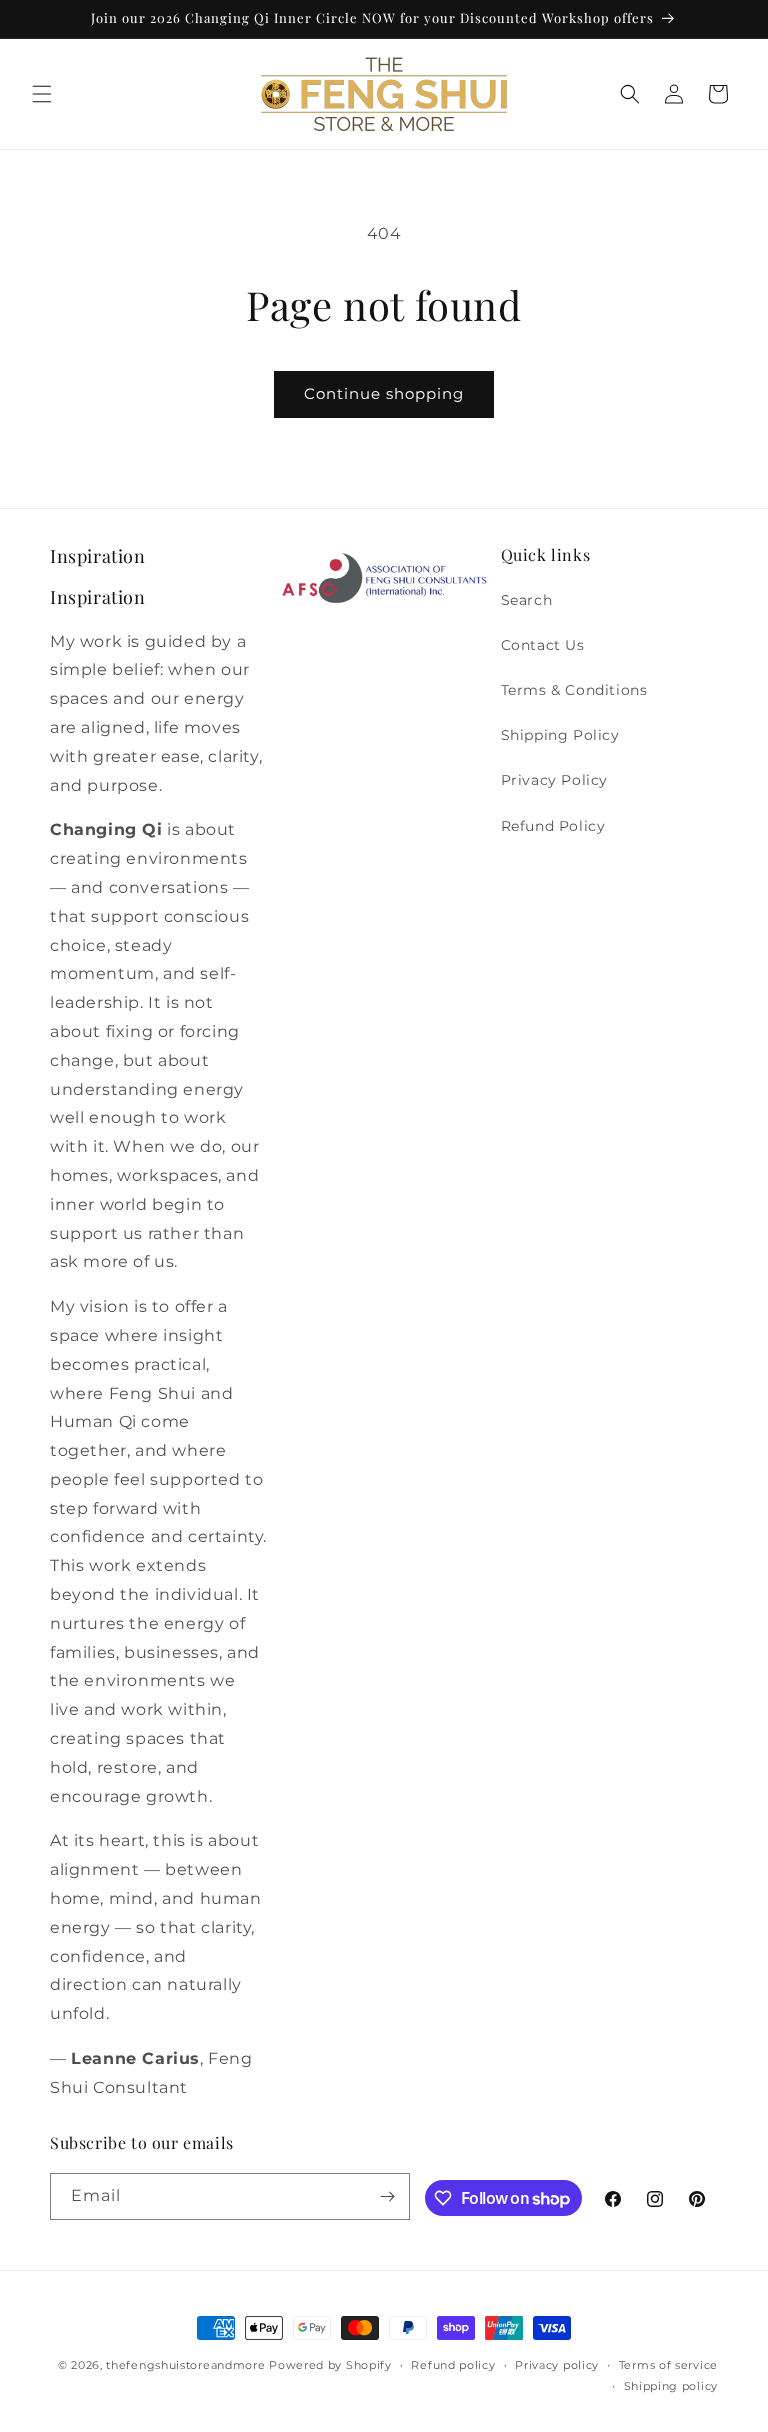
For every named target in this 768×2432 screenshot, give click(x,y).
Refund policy (453, 2365)
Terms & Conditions (574, 690)
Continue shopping (384, 393)
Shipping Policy (560, 735)
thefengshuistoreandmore (185, 2365)
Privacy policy (557, 2365)
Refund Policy (553, 826)
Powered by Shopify (330, 2365)
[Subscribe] (387, 2196)
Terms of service (668, 2365)
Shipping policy (671, 2386)
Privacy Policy (554, 780)
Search (527, 600)
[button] (42, 94)
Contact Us (543, 645)
